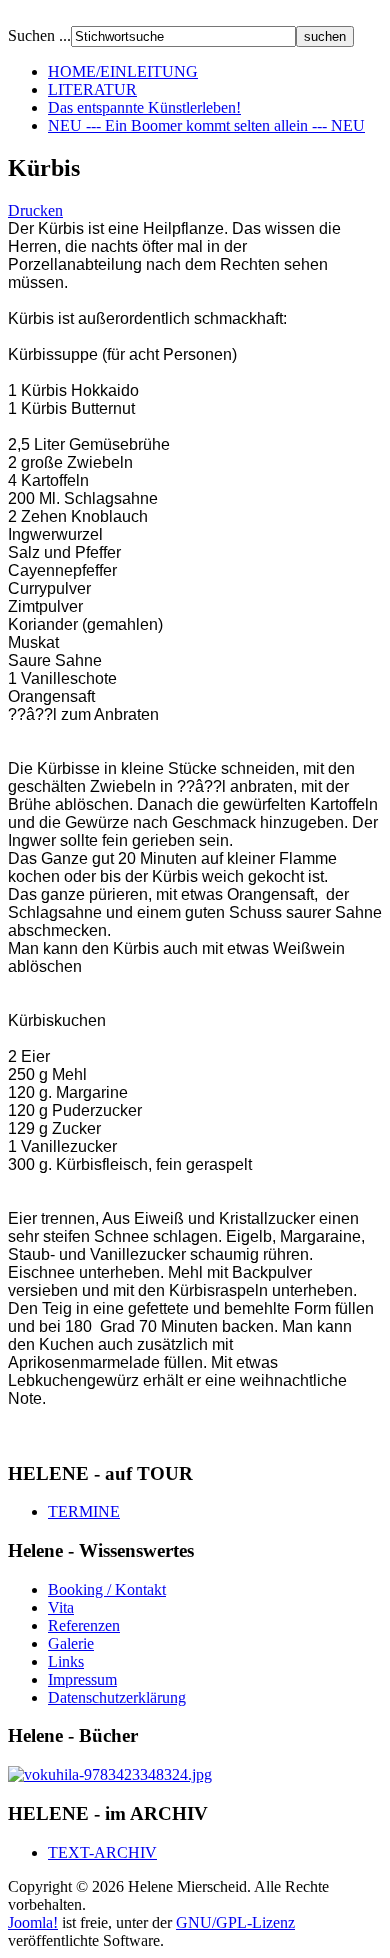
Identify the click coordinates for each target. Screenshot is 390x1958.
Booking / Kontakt (107, 1589)
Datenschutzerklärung (117, 1697)
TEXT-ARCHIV (102, 1852)
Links (66, 1661)
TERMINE (84, 1511)
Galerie (71, 1643)
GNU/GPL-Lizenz (235, 1922)
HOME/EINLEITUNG (123, 71)
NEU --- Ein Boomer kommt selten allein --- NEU (206, 125)
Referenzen (84, 1625)
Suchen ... (39, 35)
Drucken (35, 210)
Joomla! (33, 1922)
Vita (61, 1607)
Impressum (82, 1679)
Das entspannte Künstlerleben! (144, 107)
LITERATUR (92, 89)
